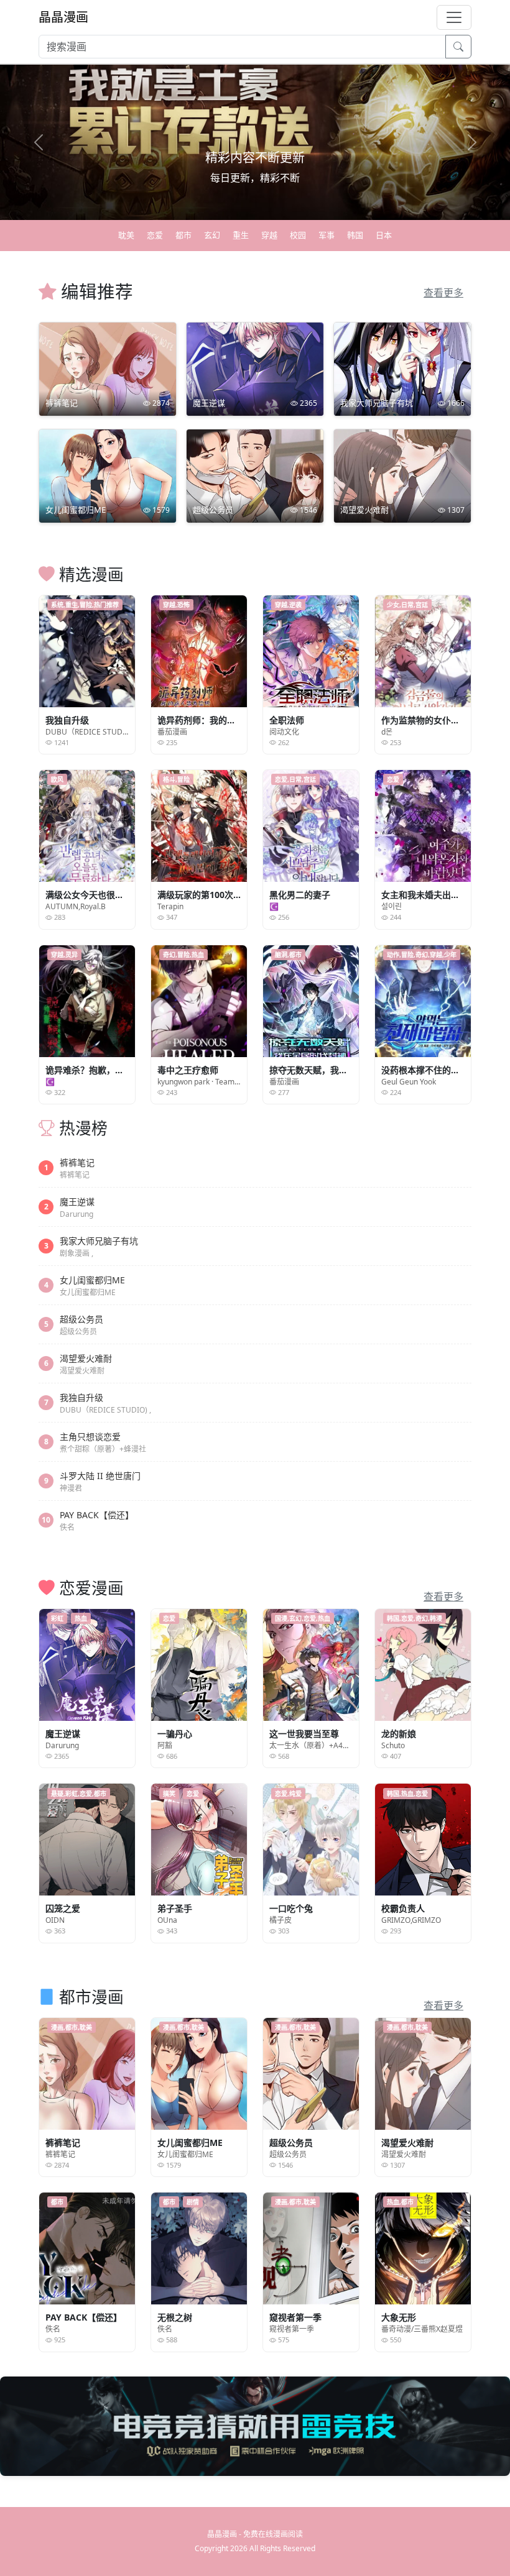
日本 (384, 235)
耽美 (126, 235)
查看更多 (443, 293)
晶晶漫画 (63, 17)
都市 (183, 235)
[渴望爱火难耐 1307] (402, 475)
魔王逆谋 (77, 1202)
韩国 (355, 235)
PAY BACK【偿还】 (97, 1515)
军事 (327, 235)
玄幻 (212, 235)
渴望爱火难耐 (86, 1358)
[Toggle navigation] (454, 17)
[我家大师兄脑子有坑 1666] (402, 368)
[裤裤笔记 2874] (108, 368)
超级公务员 (81, 1319)
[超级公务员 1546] (255, 475)
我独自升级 (81, 1397)
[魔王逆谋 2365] (255, 368)
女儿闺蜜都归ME (92, 1280)
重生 (241, 235)
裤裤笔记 (77, 1162)
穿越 (269, 235)
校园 (298, 235)
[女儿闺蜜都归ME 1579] (108, 475)
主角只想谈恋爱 (90, 1437)
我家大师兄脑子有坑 (99, 1241)
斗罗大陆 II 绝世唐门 (100, 1476)
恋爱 (155, 235)
